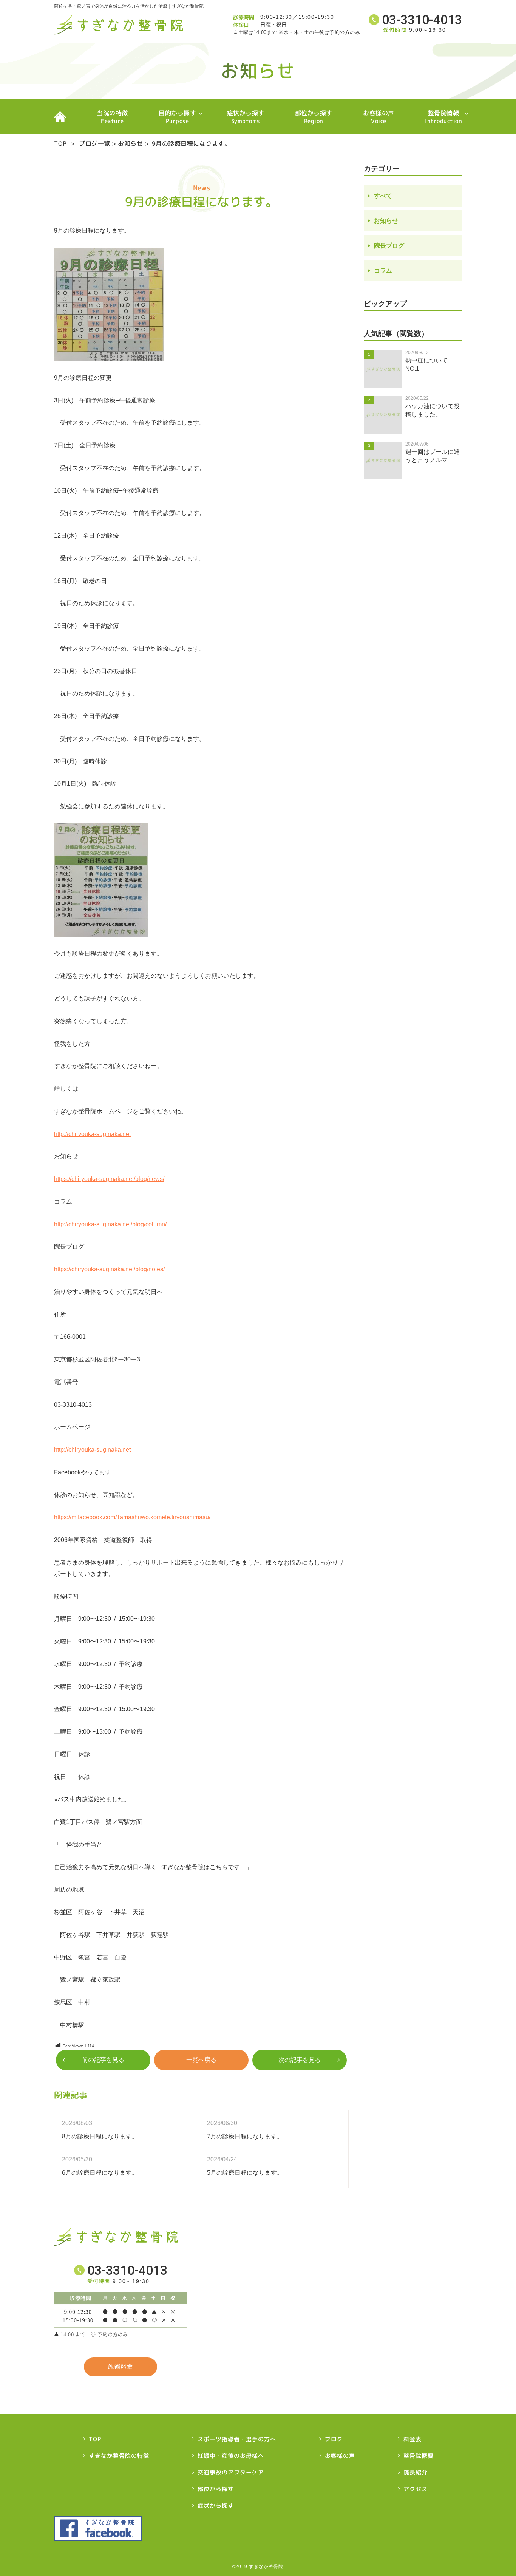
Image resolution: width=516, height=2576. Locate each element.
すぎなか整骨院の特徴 (119, 2456)
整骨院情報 (443, 117)
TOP (60, 117)
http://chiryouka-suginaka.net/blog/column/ (110, 1224)
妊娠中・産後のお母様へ (231, 2456)
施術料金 (121, 2367)
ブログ (334, 2439)
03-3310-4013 (422, 20)
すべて (383, 196)
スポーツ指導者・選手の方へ (237, 2439)
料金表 (412, 2439)
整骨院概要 (419, 2456)
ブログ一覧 (95, 143)
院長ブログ (389, 246)
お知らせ (130, 143)
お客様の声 (379, 117)
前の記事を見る (103, 2060)
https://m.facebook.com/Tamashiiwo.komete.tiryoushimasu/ (132, 1517)
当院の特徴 (112, 117)
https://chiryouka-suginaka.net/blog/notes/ (109, 1269)
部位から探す (314, 117)
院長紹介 (416, 2472)
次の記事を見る (300, 2060)
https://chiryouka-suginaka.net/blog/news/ (109, 1179)
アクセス (416, 2489)
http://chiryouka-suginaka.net (92, 1134)
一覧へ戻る (201, 2060)
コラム (383, 271)
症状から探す (246, 117)
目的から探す (177, 117)
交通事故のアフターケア (231, 2472)
